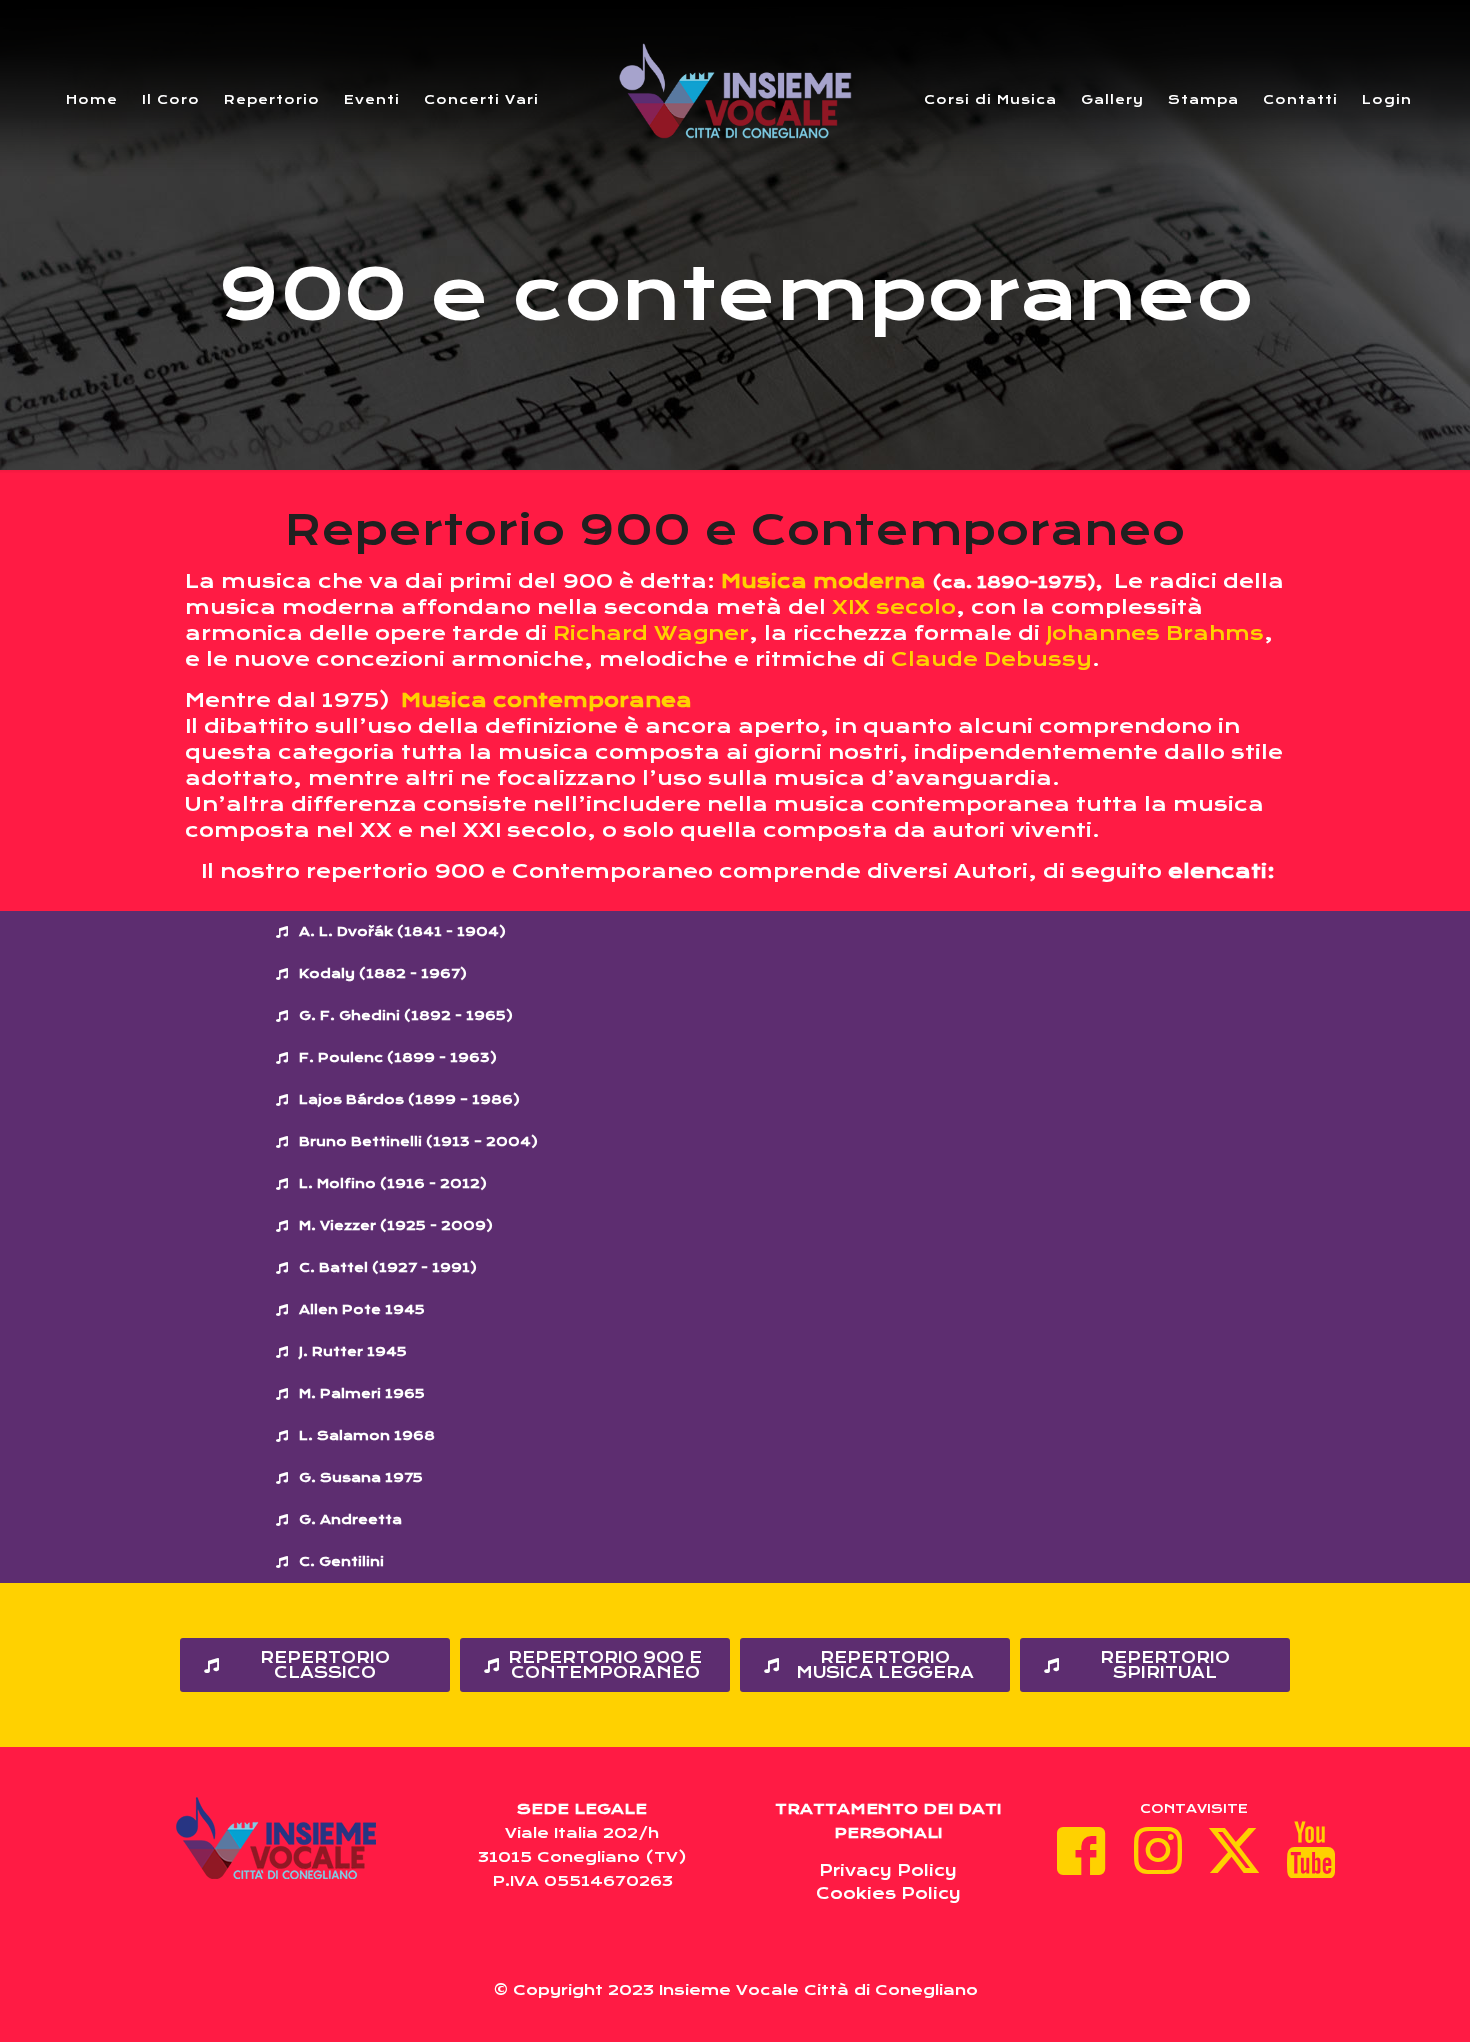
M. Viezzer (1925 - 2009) (396, 1225)
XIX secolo (894, 607)
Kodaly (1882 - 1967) (383, 973)
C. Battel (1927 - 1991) (388, 1267)
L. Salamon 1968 (367, 1435)
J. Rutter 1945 (353, 1351)
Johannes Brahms (1155, 633)
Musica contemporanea (546, 700)
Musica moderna (823, 581)
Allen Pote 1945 (362, 1309)
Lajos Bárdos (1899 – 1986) (409, 1099)
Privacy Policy (888, 1870)
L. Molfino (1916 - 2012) (393, 1183)
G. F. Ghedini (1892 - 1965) (406, 1015)
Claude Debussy (991, 659)
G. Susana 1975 (361, 1477)
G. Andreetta (350, 1519)
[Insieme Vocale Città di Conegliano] (734, 90)
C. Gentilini (341, 1561)
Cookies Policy (888, 1893)
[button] (640, 932)
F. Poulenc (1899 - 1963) (398, 1057)
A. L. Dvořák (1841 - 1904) (402, 931)
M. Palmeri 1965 (362, 1393)
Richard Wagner (651, 633)
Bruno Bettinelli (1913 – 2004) (418, 1141)
